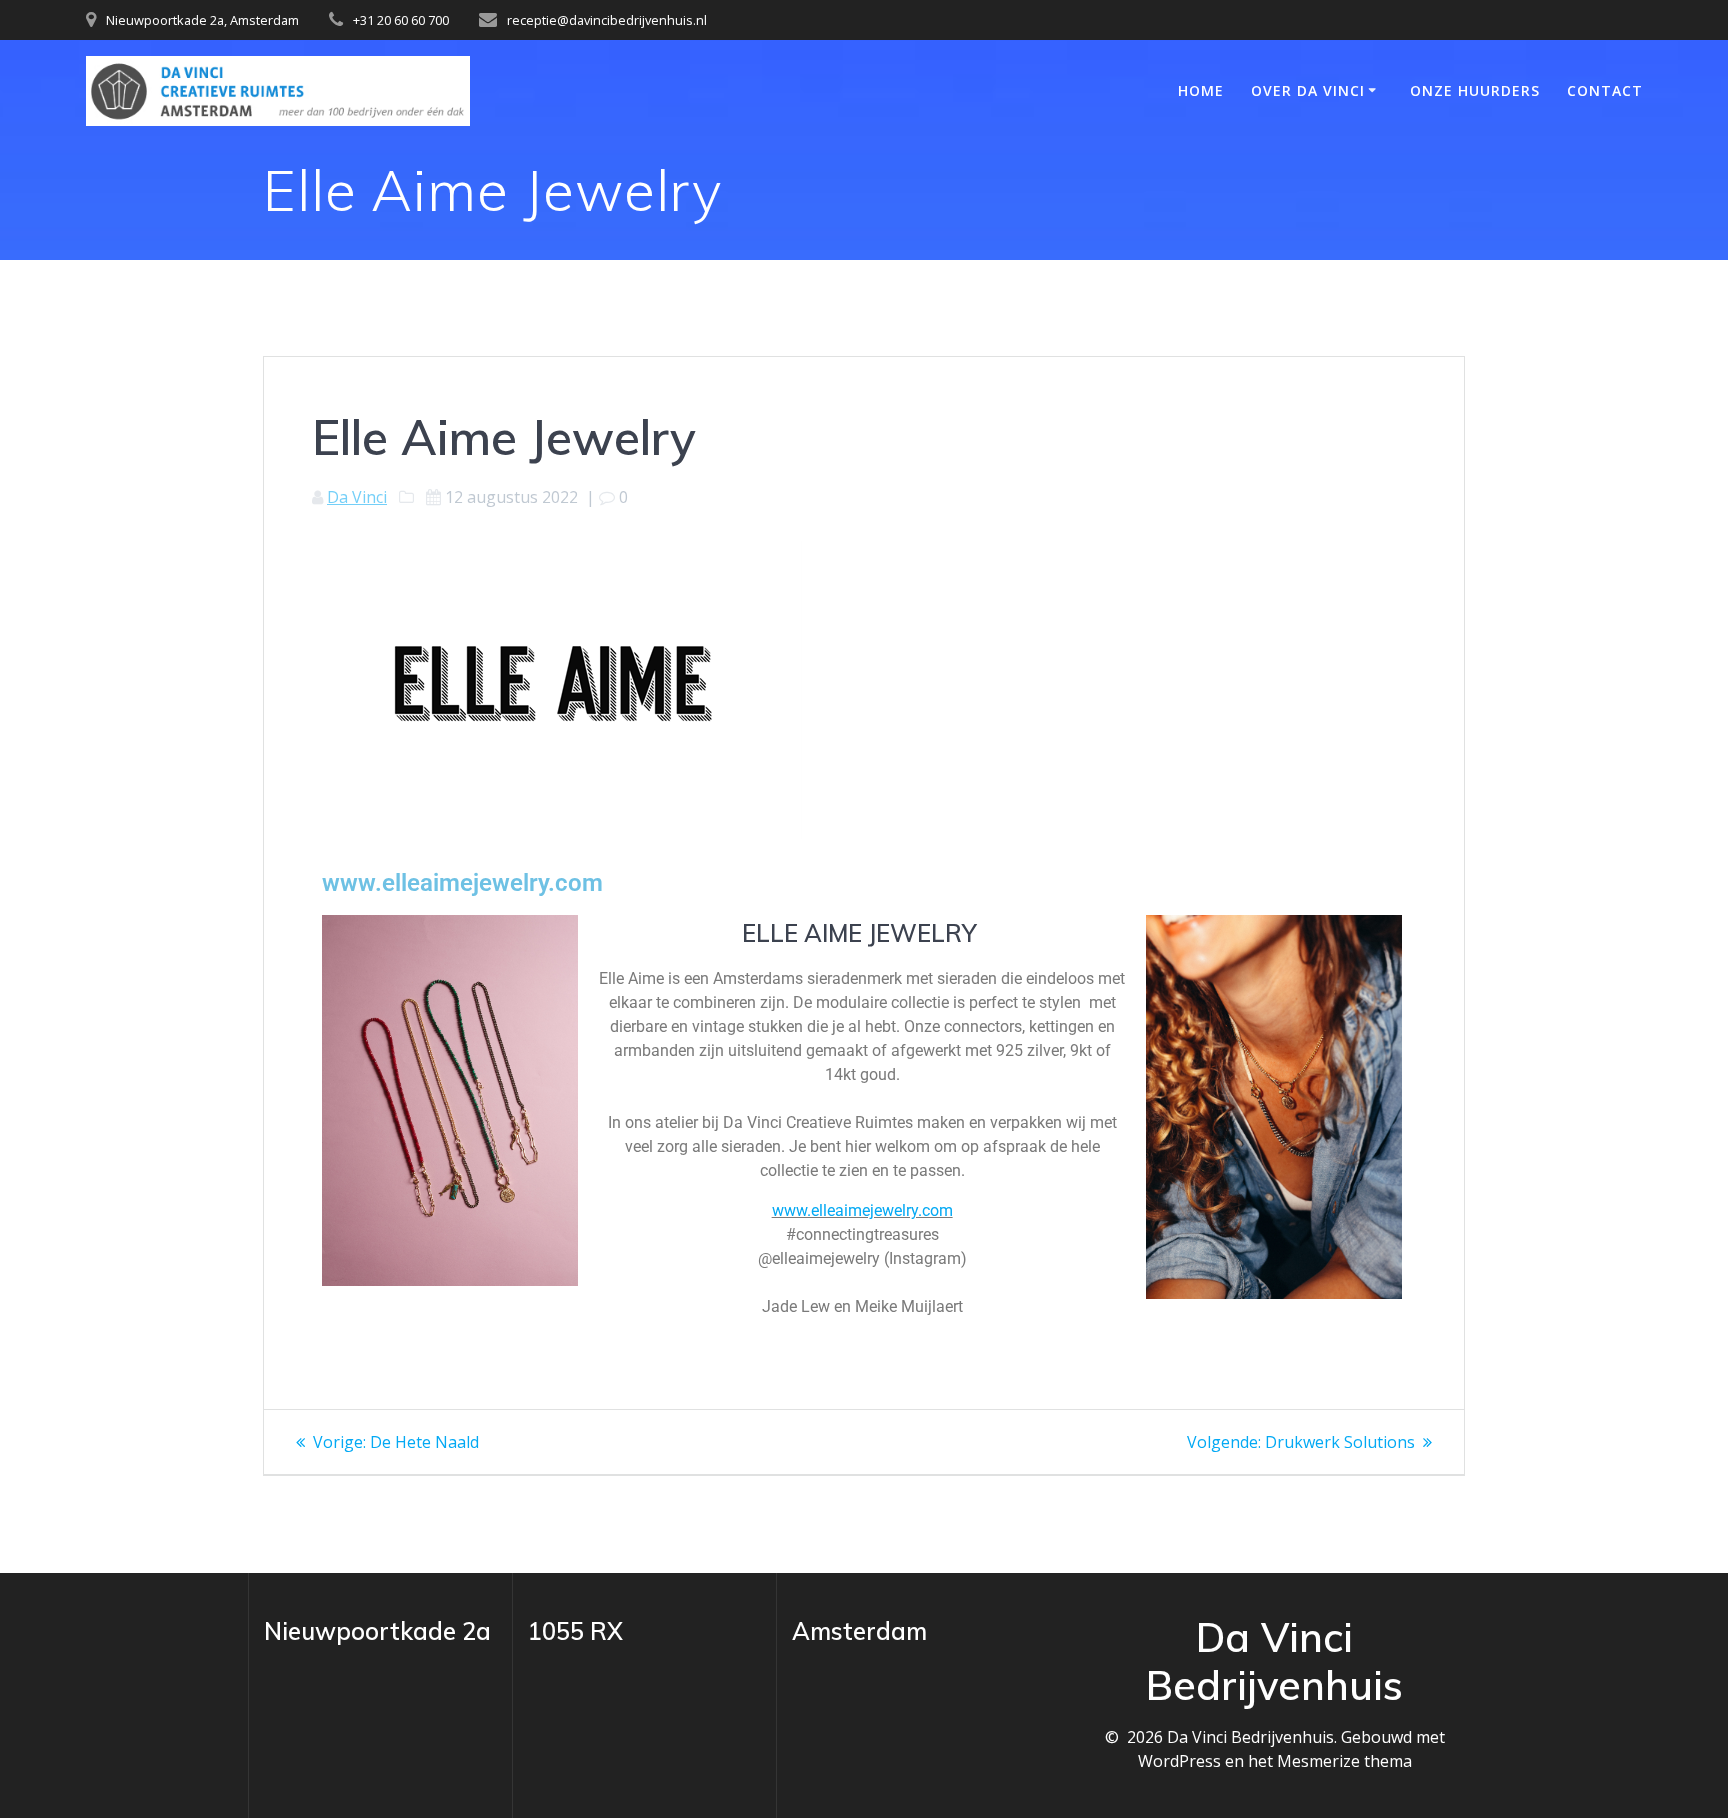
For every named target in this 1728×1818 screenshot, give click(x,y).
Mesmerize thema (1344, 1761)
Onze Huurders (1475, 90)
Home (1201, 90)
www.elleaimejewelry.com (462, 883)
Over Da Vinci (1308, 90)
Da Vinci (357, 497)
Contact (1605, 90)
